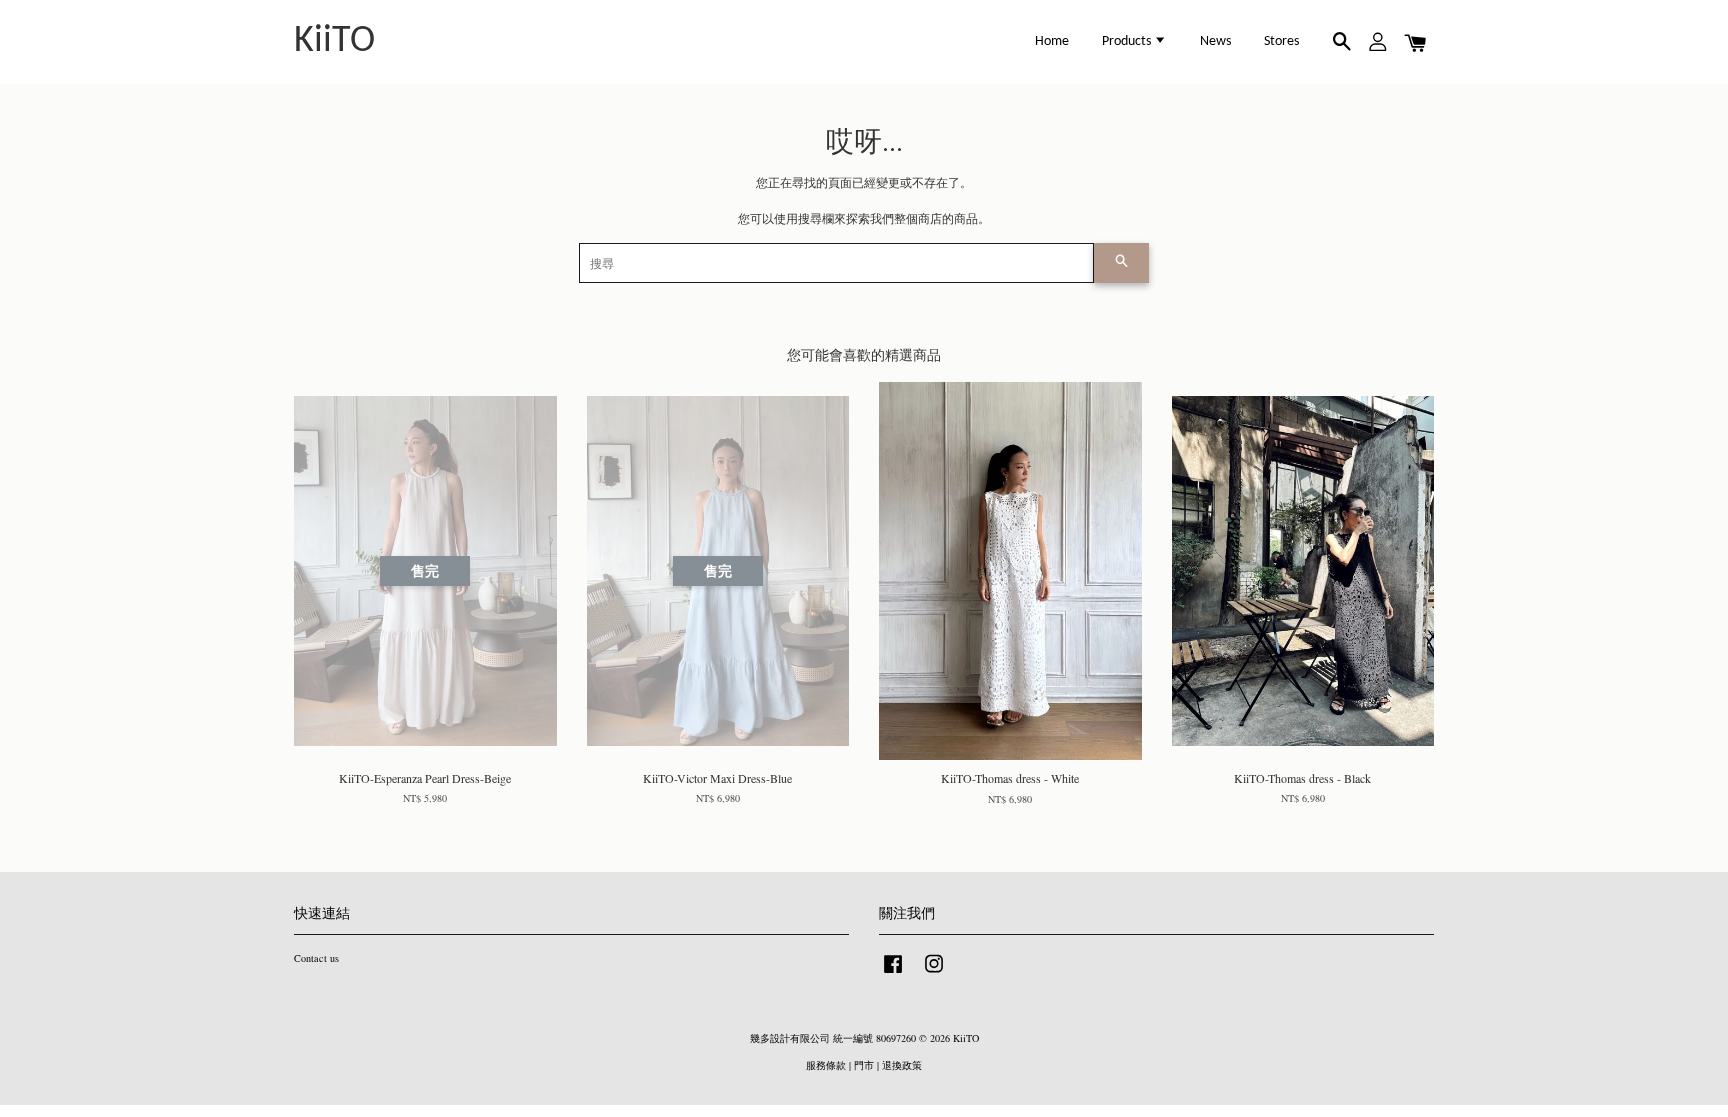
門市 (864, 1065)
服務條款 (826, 1065)
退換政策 (902, 1065)
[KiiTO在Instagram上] (934, 974)
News (1215, 41)
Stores (1281, 41)
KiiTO (334, 41)
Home (1052, 41)
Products (1128, 41)
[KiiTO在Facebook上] (893, 974)
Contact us (316, 958)
